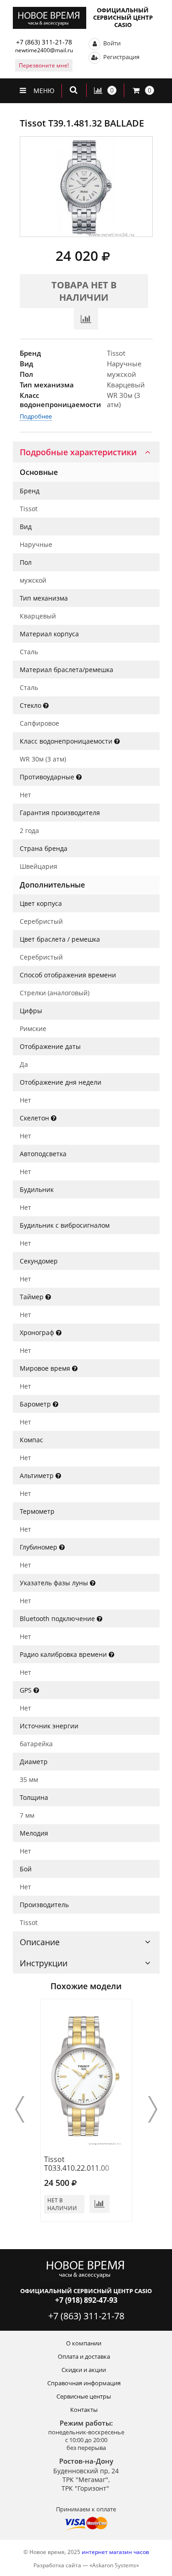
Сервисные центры (84, 2396)
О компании (84, 2343)
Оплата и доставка (84, 2356)
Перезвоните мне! (44, 65)
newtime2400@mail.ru (44, 50)
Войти (111, 43)
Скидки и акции (84, 2370)
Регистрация (121, 57)
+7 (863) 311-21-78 (44, 42)
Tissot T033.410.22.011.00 (77, 2164)
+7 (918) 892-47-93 (86, 2300)
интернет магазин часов (115, 2552)
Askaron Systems (114, 2565)
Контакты (84, 2410)
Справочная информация (84, 2383)
